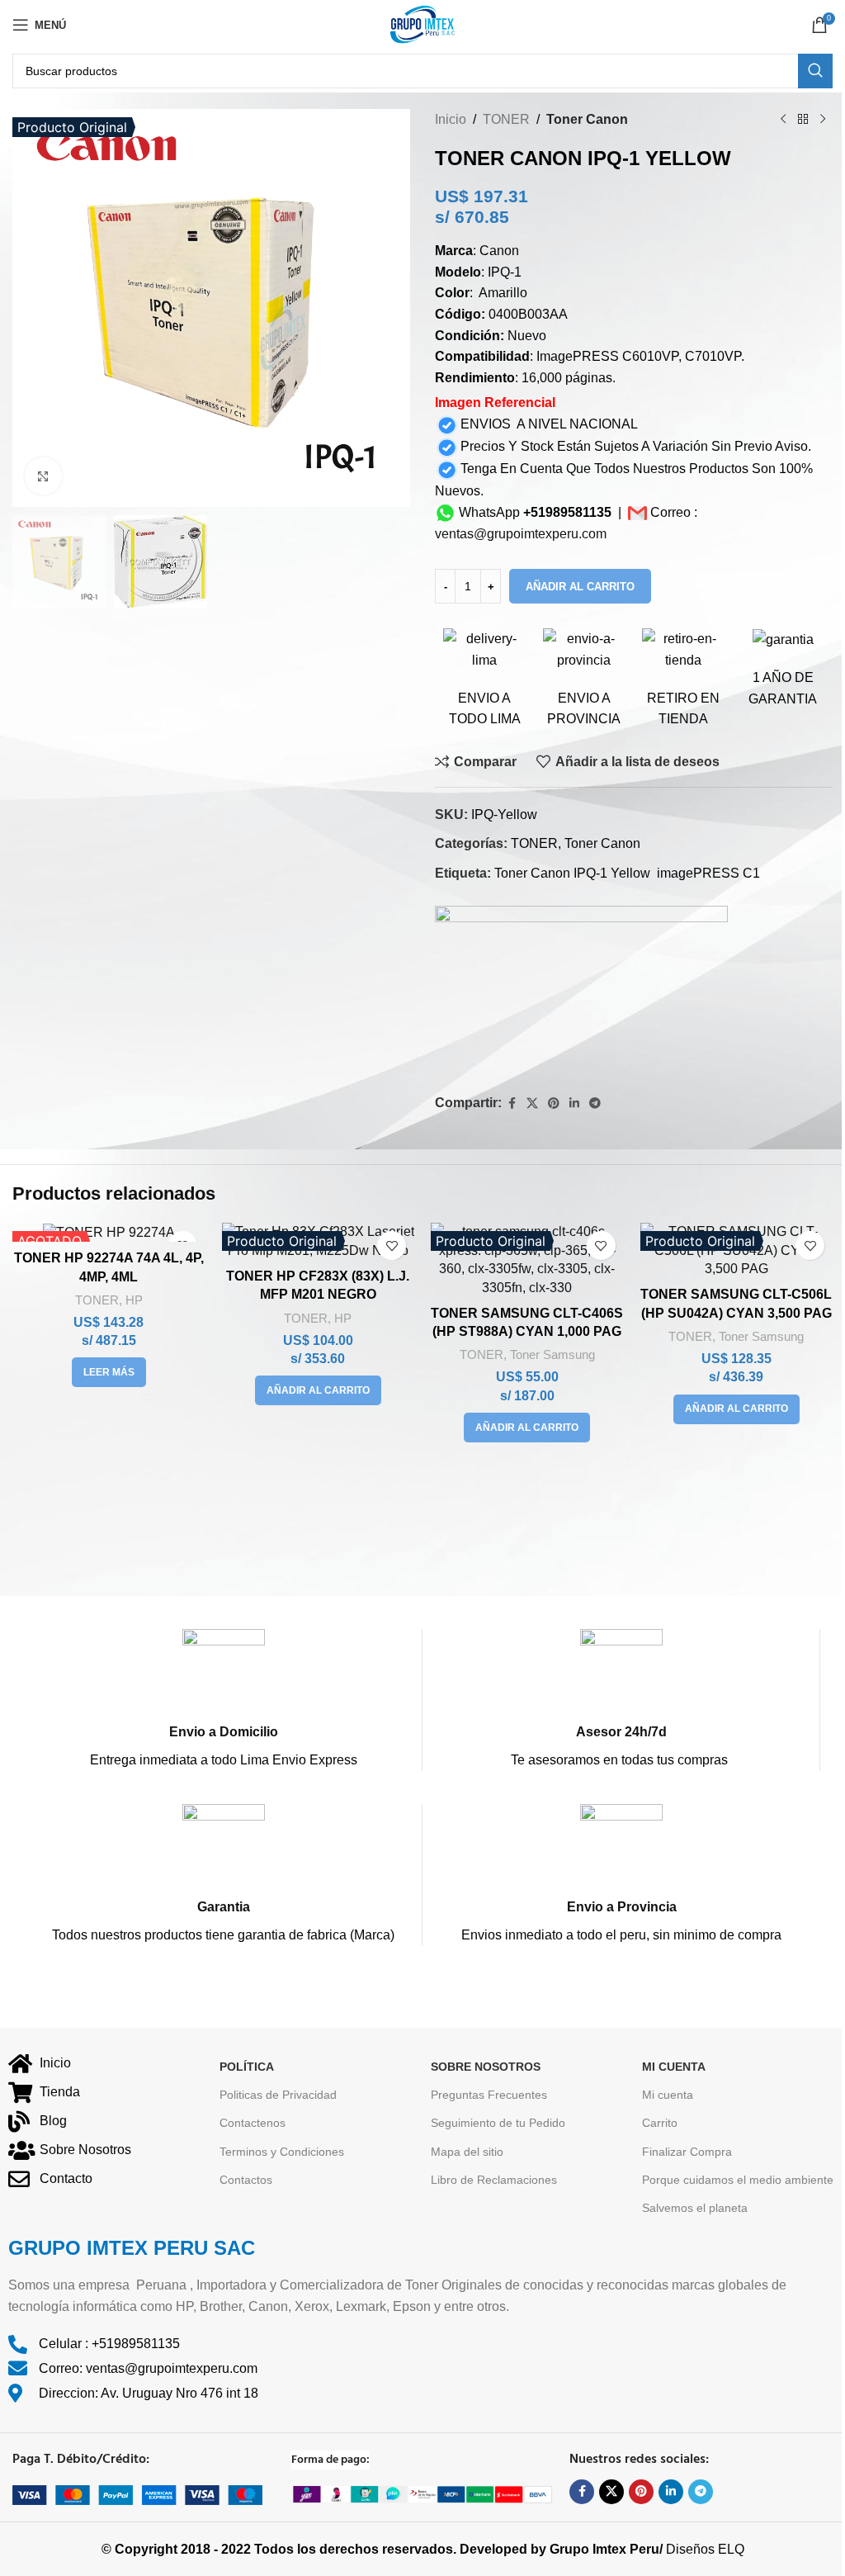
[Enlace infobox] (223, 1700)
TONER (506, 119)
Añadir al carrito (580, 587)
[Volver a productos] (803, 120)
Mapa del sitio (467, 2152)
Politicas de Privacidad (278, 2095)
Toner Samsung (552, 1354)
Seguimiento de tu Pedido (498, 2123)
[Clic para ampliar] (43, 476)
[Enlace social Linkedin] (574, 1103)
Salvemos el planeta (695, 2208)
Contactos (246, 2180)
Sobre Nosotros (486, 2067)
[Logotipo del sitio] (422, 24)
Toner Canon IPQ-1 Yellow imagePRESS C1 (627, 873)
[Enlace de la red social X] (532, 1103)
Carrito (660, 2123)
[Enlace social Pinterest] (554, 1103)
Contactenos (253, 2123)
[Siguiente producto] (823, 120)
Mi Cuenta (674, 2067)
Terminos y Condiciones (282, 2152)
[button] (318, 1390)
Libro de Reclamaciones (494, 2180)
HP (134, 1300)
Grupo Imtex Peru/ (606, 2549)
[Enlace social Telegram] (595, 1103)
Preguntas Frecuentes (489, 2095)
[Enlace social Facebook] (512, 1103)
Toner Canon (587, 119)
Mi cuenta (668, 2095)
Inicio (451, 119)
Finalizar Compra (687, 2152)
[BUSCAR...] (815, 71)
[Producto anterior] (783, 120)
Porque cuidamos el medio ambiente (738, 2180)
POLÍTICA (247, 2067)
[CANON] (581, 991)
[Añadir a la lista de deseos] (392, 1245)
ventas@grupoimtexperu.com (521, 534)
